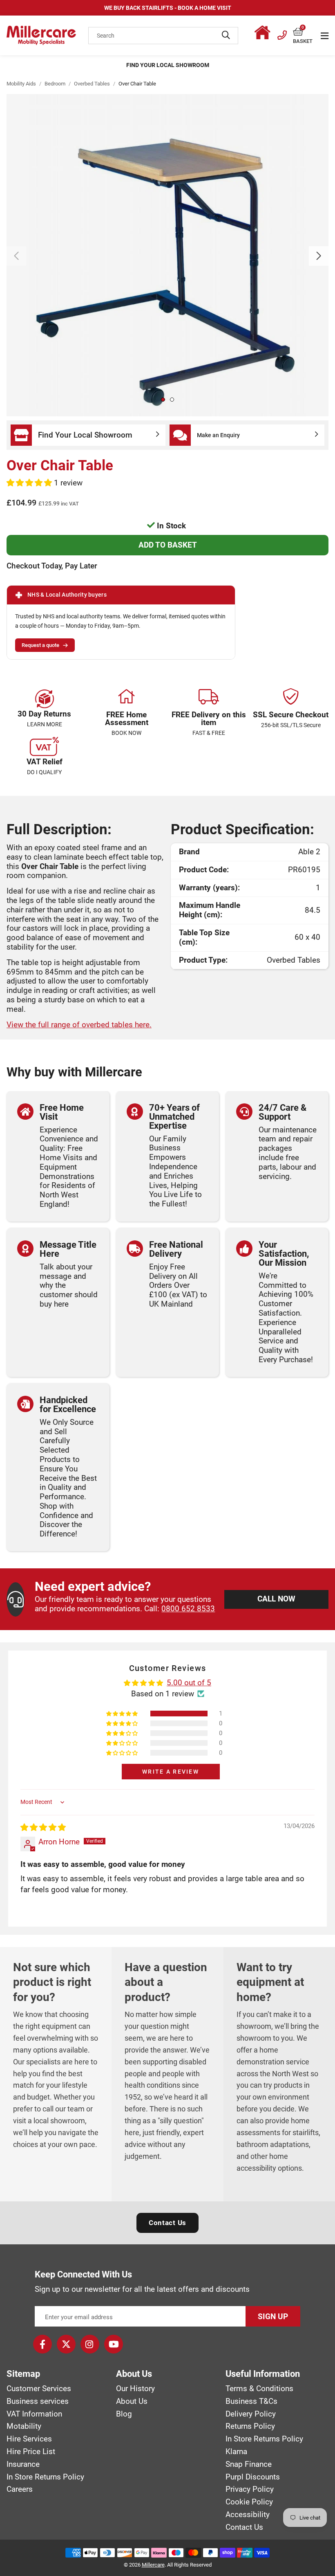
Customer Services (39, 2389)
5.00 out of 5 (189, 1683)
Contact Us (167, 2223)
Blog (124, 2414)
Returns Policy (250, 2426)
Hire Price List (31, 2452)
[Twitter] (66, 2344)
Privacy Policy (250, 2489)
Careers (20, 2489)
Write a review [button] (171, 1772)
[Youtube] (114, 2344)
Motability (24, 2426)
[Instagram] (90, 2344)
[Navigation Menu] (325, 36)
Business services (38, 2401)
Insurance (23, 2464)
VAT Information (34, 2414)
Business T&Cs (251, 2401)
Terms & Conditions (259, 2389)
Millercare (153, 2565)
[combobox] (163, 36)
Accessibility (248, 2515)
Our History (135, 2389)
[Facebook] (42, 2344)
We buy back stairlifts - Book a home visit (168, 8)
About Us (132, 2401)
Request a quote (40, 645)
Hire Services (29, 2439)
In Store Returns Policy (45, 2477)
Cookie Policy (249, 2502)
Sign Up (273, 2317)
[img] (43, 1827)
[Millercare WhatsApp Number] (264, 34)
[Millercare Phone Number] (282, 34)
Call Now (276, 1599)
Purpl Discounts (253, 2477)
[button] (303, 32)
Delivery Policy (251, 2414)
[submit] (226, 36)
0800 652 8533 (188, 1609)
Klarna (236, 2452)
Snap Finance (249, 2464)
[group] (167, 255)
